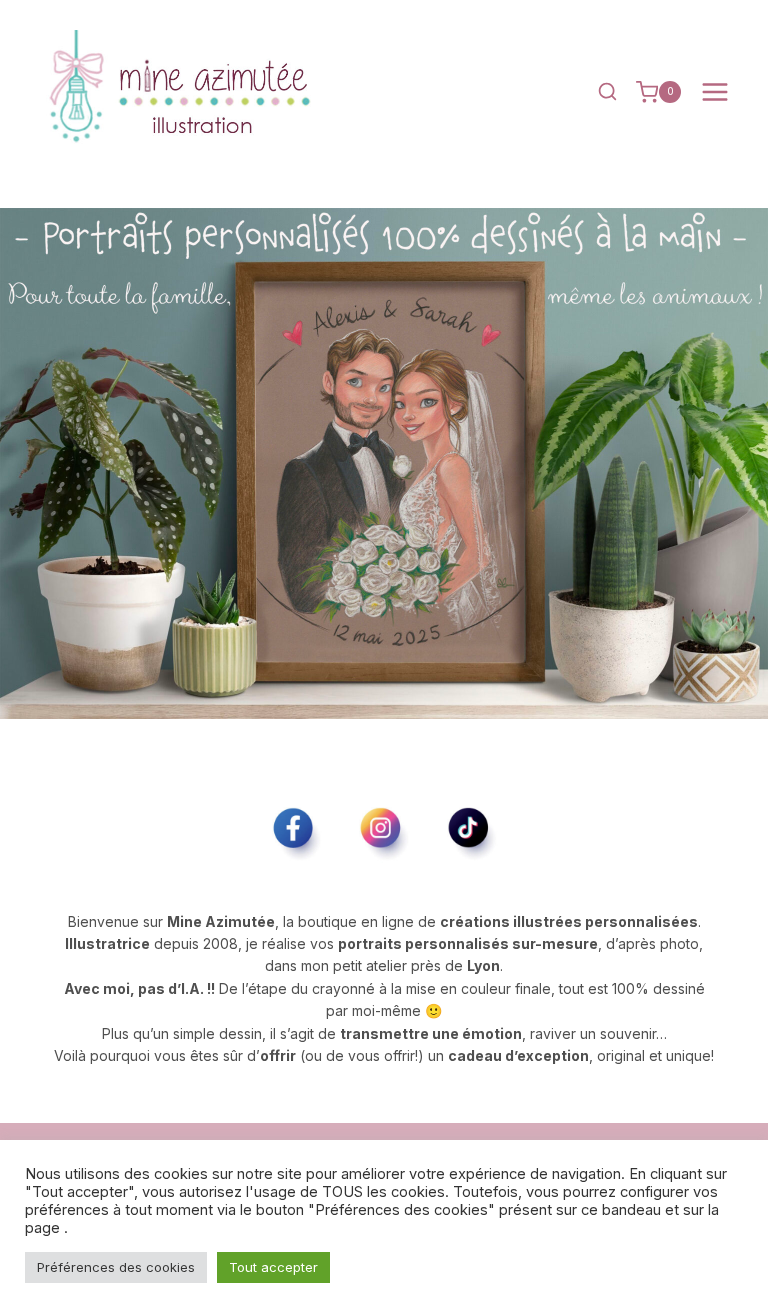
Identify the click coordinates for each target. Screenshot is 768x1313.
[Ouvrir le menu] (714, 92)
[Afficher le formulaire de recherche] (608, 92)
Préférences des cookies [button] (116, 1267)
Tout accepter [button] (273, 1267)
